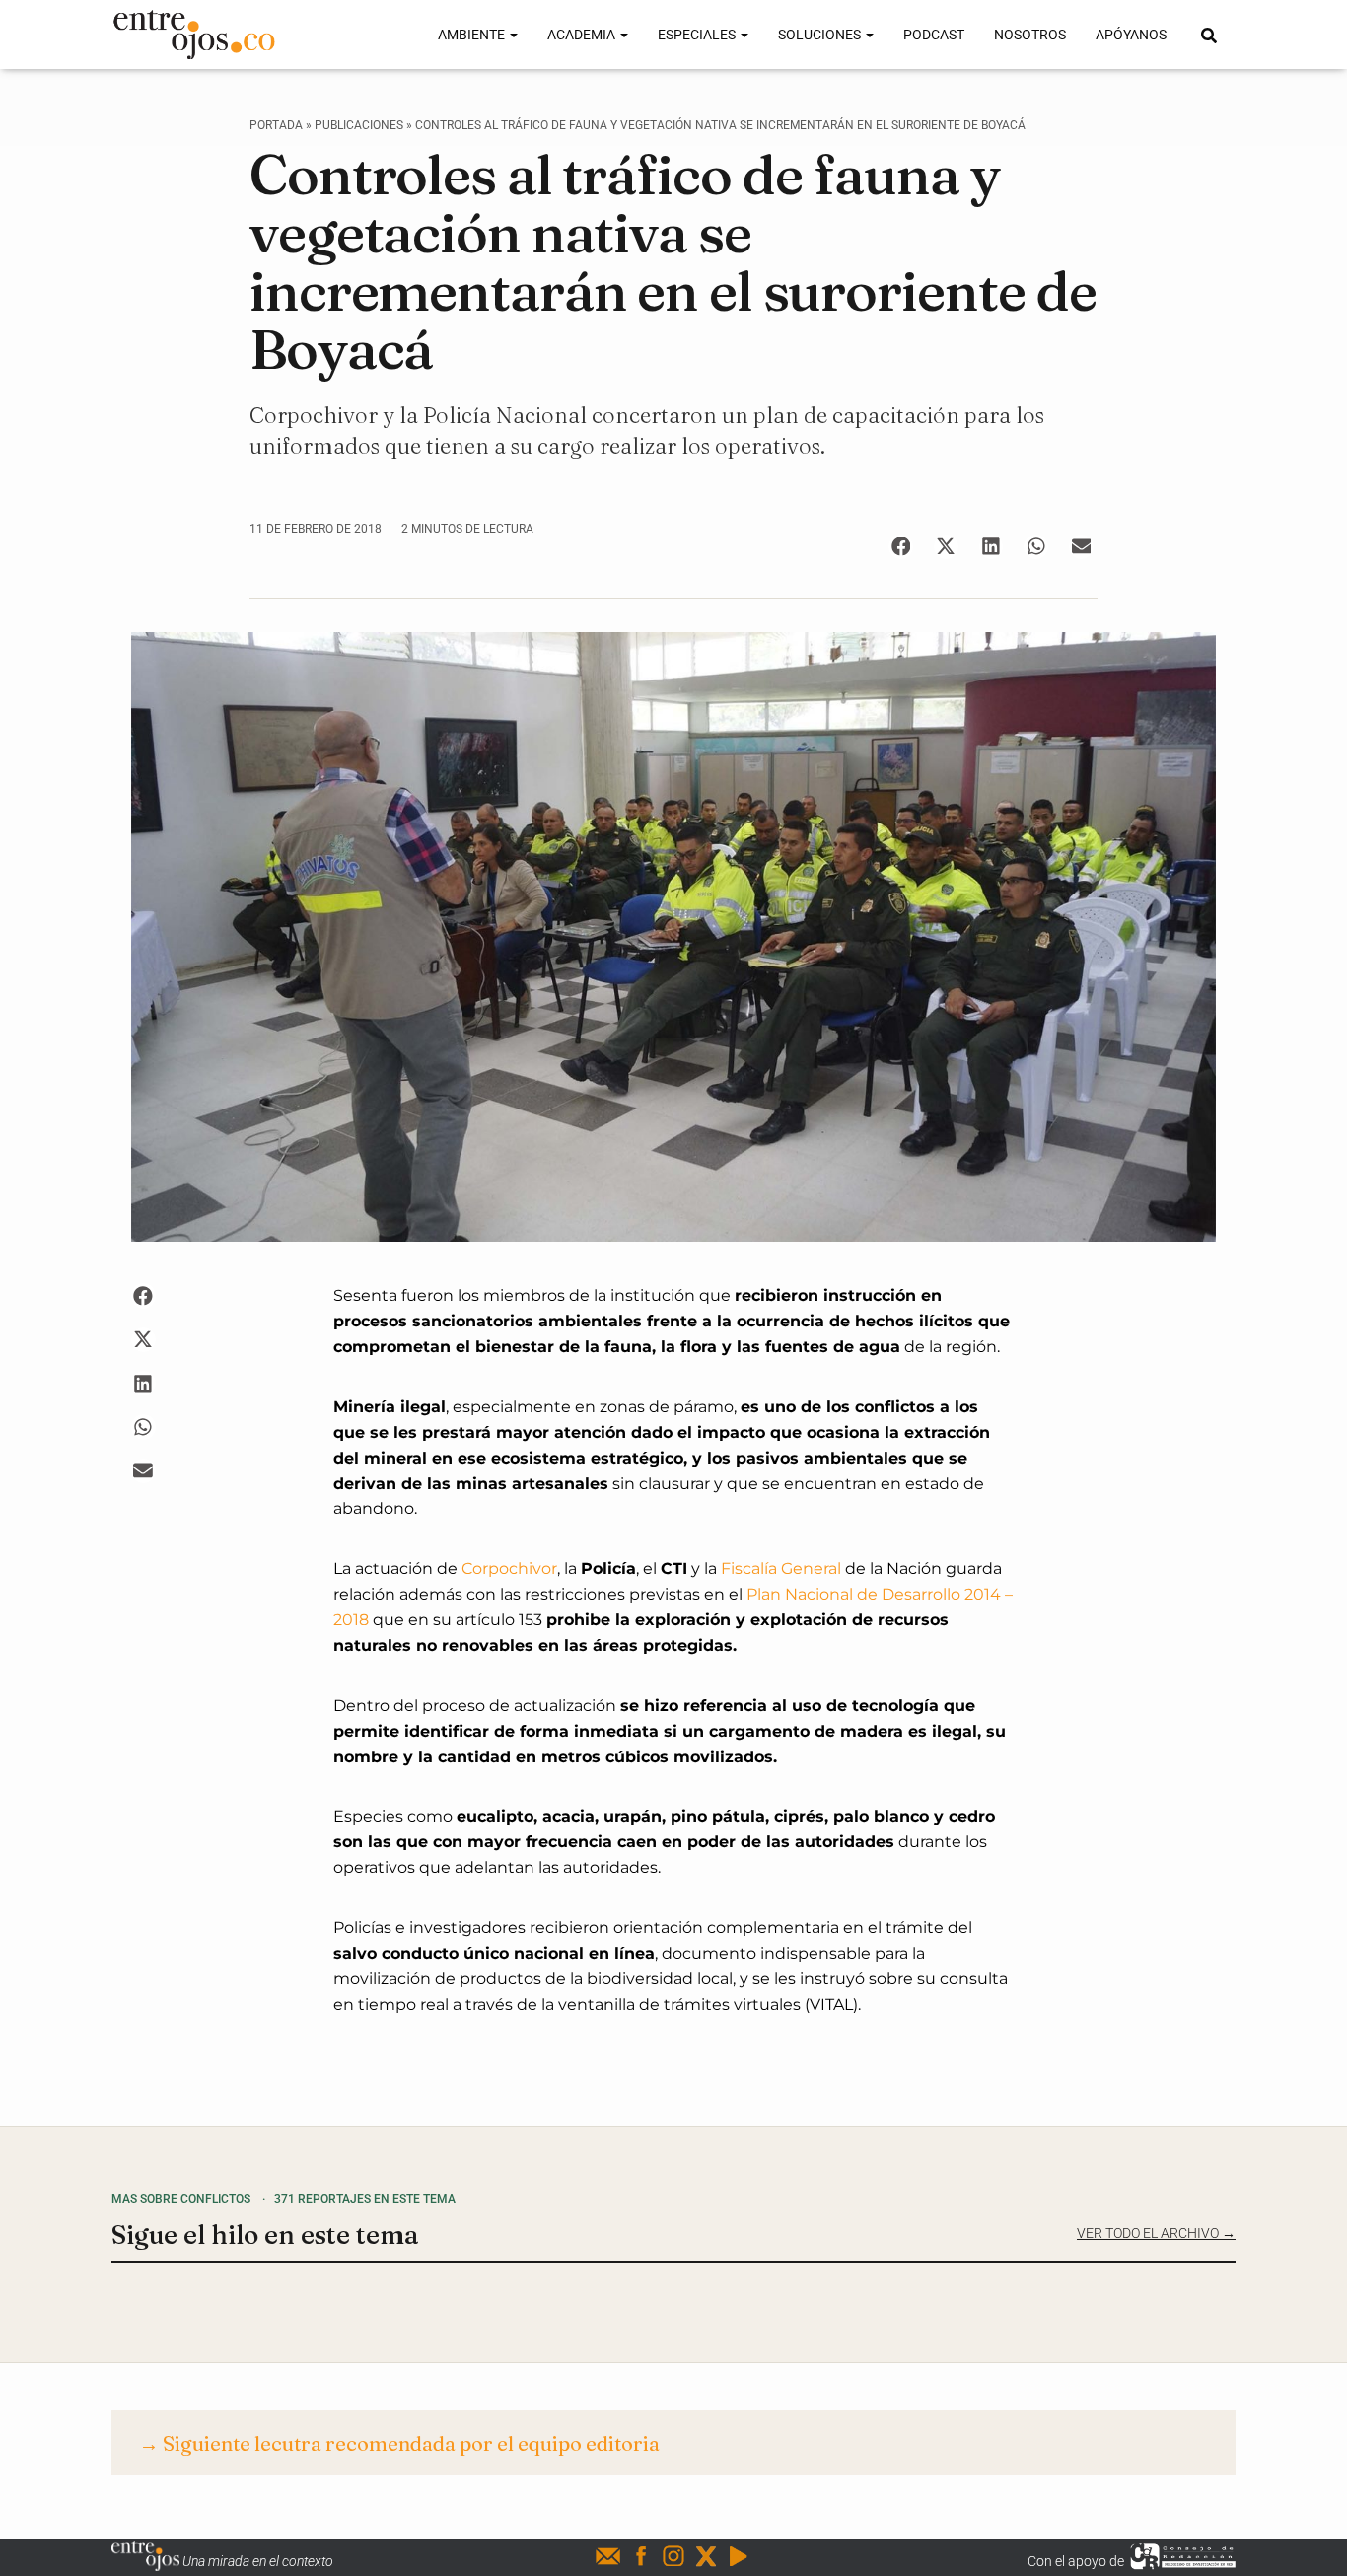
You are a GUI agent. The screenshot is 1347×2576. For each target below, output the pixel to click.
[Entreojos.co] (194, 35)
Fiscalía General (781, 1569)
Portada (276, 125)
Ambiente (473, 35)
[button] (901, 547)
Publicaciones (359, 125)
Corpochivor (509, 1569)
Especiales (698, 35)
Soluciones (821, 35)
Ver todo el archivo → (1156, 2233)
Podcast (934, 35)
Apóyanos (1131, 35)
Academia (583, 35)
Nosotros (1030, 35)
